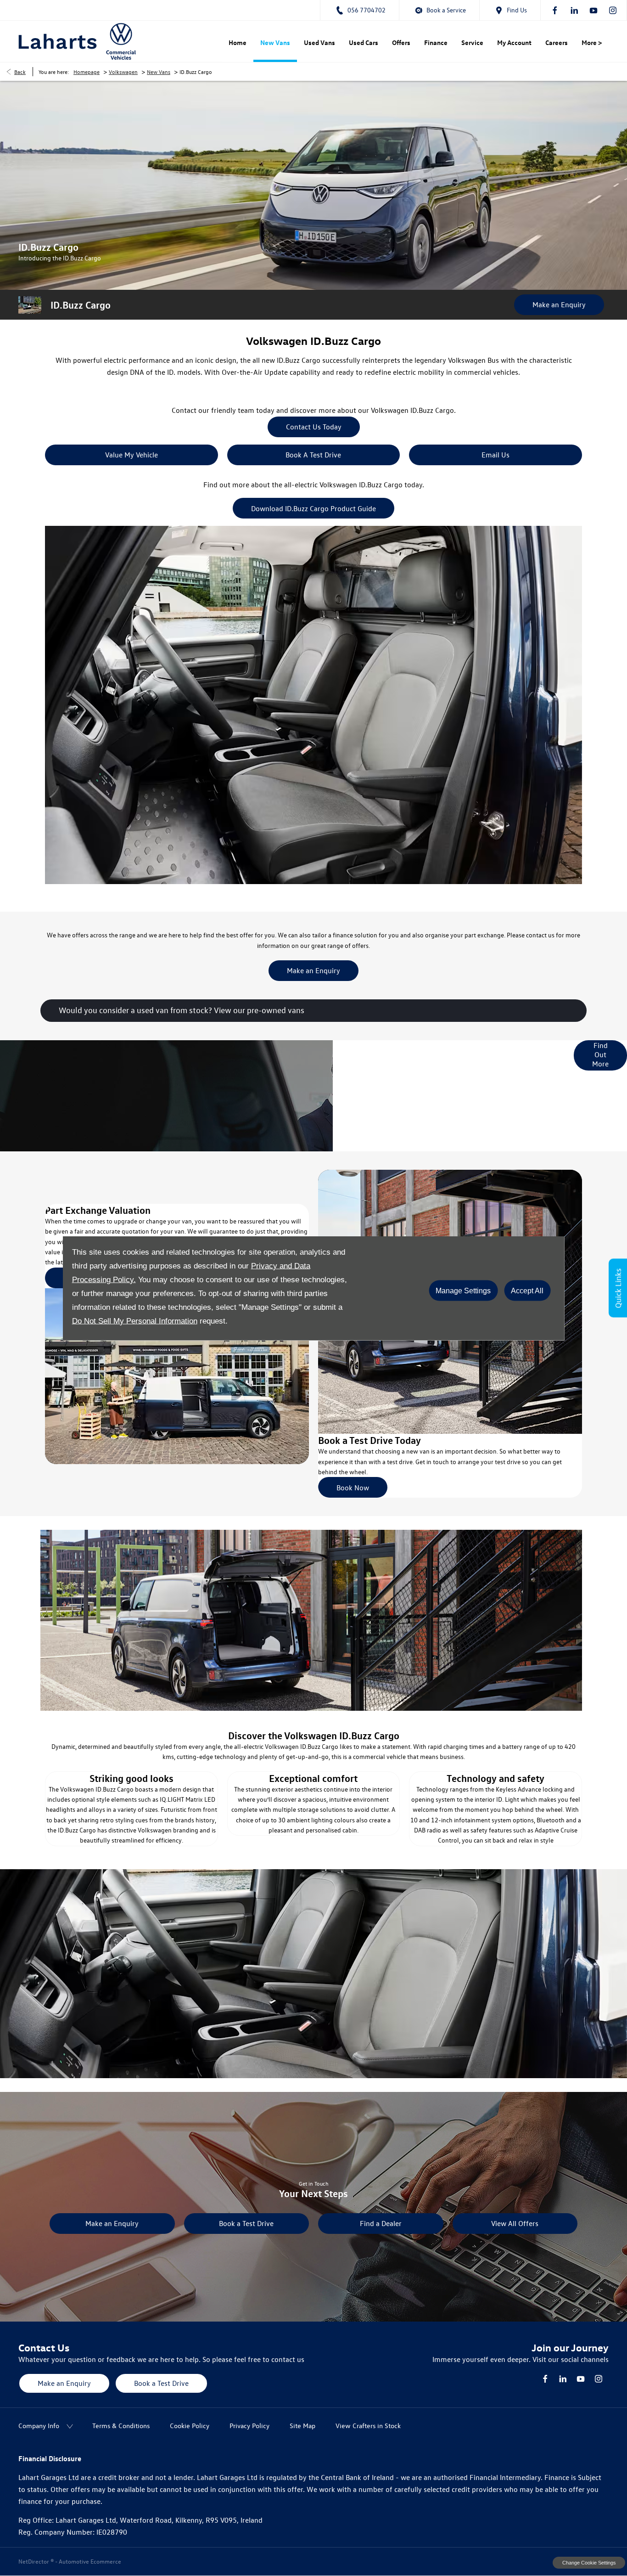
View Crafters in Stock (368, 2426)
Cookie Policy (190, 2426)
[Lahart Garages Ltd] (58, 41)
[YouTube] (593, 10)
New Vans (159, 72)
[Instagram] (613, 10)
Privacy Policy (249, 2426)
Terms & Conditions (121, 2426)
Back (20, 72)
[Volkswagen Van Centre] (121, 41)
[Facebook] (555, 10)
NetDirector (34, 2561)
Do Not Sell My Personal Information (135, 1321)
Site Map (302, 2426)
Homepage (87, 72)
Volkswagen (123, 72)
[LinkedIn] (574, 10)
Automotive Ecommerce (90, 2561)
